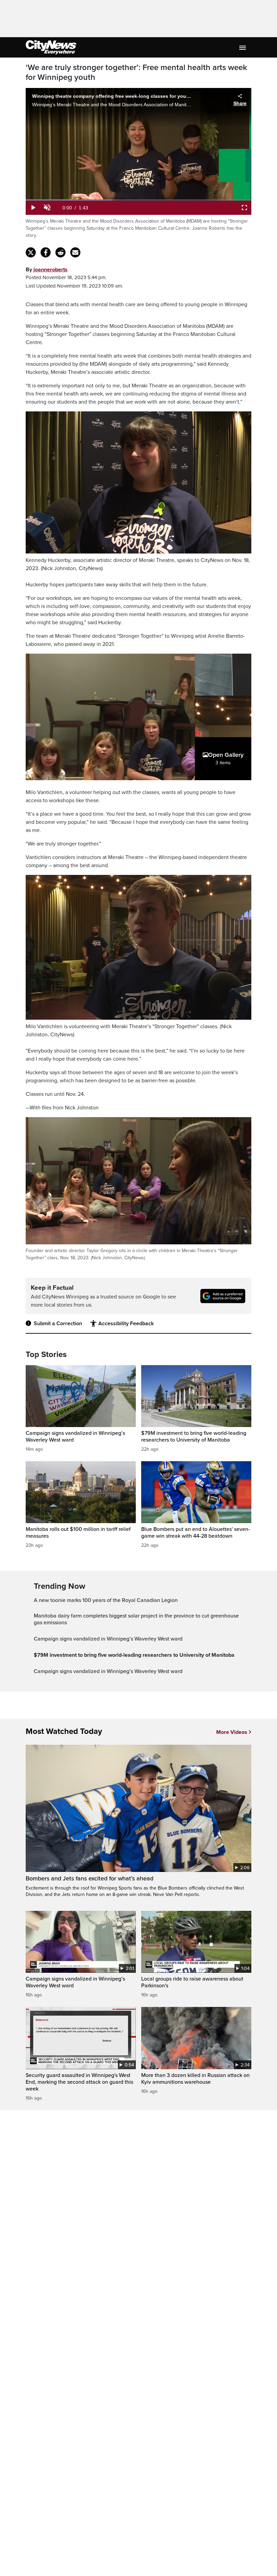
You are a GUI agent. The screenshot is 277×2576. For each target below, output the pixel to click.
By (47, 270)
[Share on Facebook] (46, 252)
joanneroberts (51, 270)
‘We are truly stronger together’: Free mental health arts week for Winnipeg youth (136, 73)
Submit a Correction (58, 1324)
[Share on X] (31, 252)
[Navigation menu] (243, 47)
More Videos (232, 1732)
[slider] (138, 200)
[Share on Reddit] (60, 252)
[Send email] (75, 252)
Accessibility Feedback (126, 1324)
